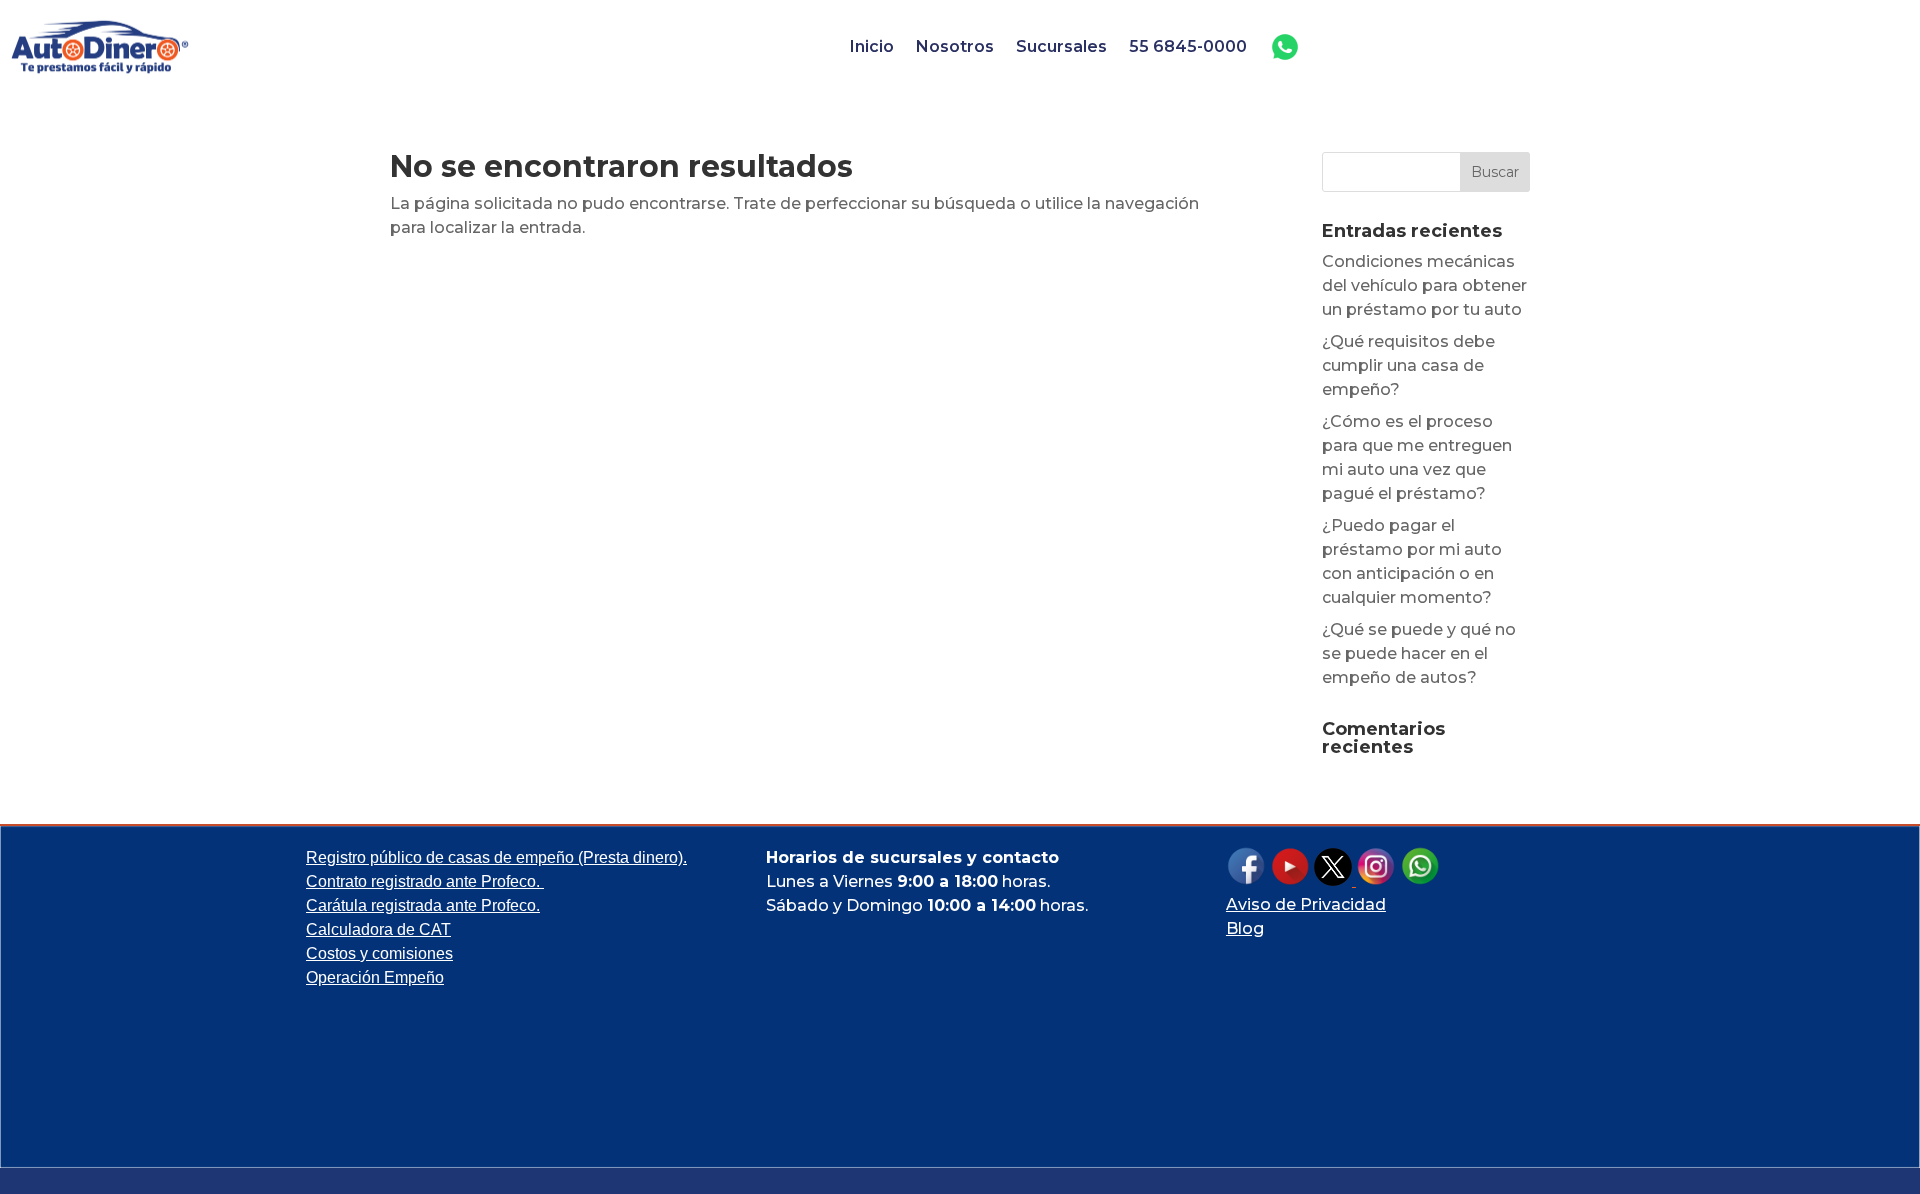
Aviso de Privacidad (1306, 904)
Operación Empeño (375, 977)
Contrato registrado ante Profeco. (425, 881)
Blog (1245, 928)
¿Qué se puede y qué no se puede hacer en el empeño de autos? (1419, 653)
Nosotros (955, 46)
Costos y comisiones (379, 953)
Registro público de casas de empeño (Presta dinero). (496, 857)
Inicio (872, 46)
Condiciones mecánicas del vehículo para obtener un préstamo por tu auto (1424, 285)
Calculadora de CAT (378, 929)
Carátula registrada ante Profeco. (423, 905)
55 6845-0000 (1188, 46)
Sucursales (1061, 46)
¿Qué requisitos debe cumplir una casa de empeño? (1408, 365)
